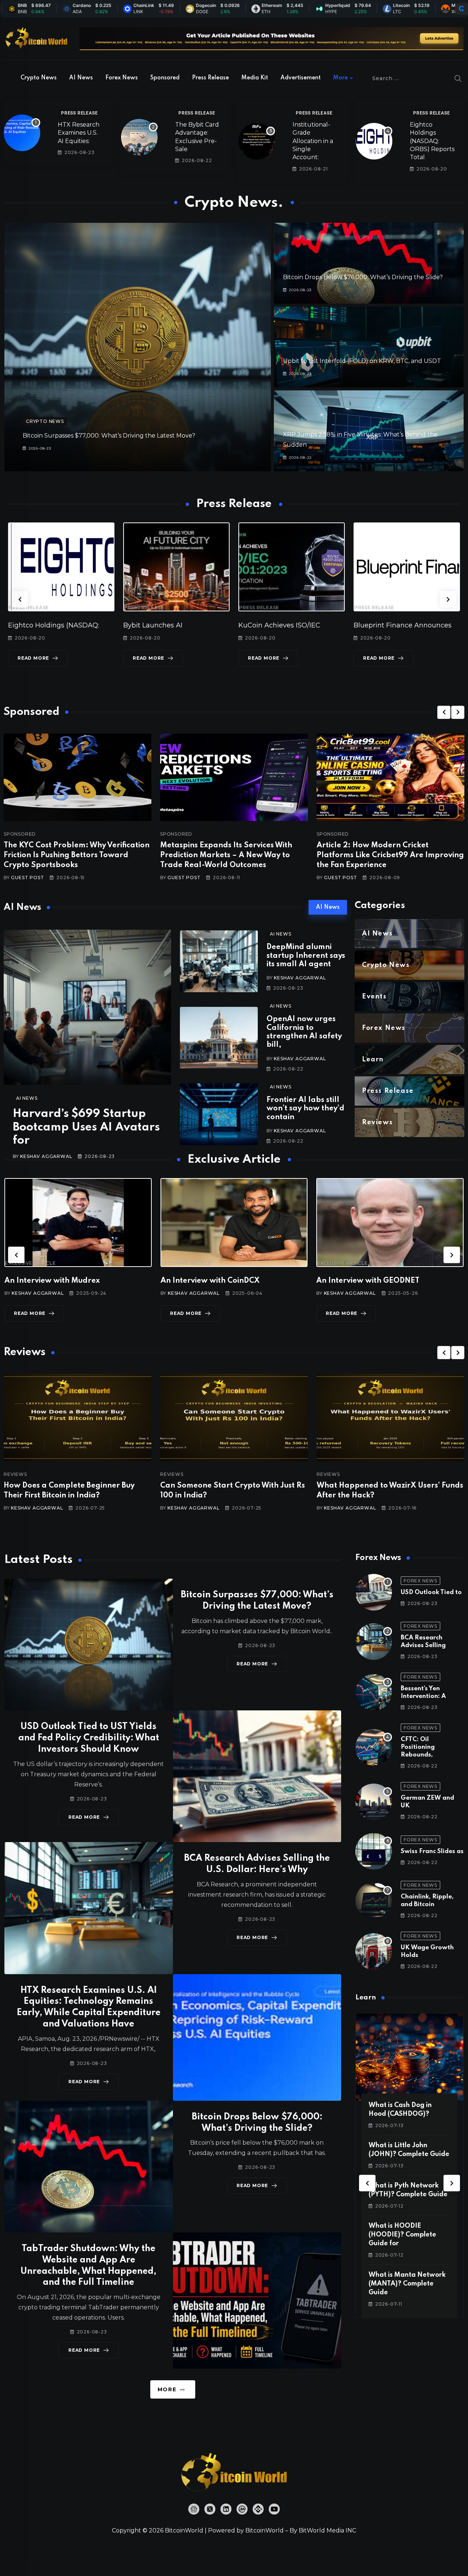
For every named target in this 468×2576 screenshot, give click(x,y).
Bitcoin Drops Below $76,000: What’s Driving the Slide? (363, 277)
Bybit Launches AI (38, 625)
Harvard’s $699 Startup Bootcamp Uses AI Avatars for (86, 1127)
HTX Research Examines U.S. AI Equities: (79, 133)
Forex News (122, 78)
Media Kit (255, 78)
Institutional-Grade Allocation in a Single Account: (313, 141)
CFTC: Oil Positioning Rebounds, (418, 1747)
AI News (81, 78)
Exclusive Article (31, 1263)
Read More (33, 658)
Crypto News (39, 78)
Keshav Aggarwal (46, 1156)
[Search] (458, 78)
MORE (167, 2389)
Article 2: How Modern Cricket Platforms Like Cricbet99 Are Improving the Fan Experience (390, 855)
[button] (20, 599)
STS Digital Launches (388, 625)
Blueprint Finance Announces (287, 625)
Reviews (15, 1474)
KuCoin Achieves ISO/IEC (164, 625)
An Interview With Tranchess (368, 1281)
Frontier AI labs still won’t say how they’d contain (305, 1109)
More (340, 78)
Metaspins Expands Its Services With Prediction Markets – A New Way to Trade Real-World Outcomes (226, 855)
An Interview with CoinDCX (54, 1281)
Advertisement (301, 78)
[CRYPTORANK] (461, 9)
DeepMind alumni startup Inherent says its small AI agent (306, 956)
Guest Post (27, 878)
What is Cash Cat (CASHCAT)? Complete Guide (404, 2235)
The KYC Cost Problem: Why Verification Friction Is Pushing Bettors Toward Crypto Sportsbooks (77, 855)
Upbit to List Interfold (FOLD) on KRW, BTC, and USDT (362, 361)
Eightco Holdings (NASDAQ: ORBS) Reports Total (432, 141)
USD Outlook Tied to (431, 1592)
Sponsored (165, 78)
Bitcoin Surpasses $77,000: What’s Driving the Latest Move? (109, 436)
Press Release (210, 78)
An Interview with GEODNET (212, 1281)
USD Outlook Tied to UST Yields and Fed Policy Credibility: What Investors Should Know (89, 1738)
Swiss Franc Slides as (432, 1851)
